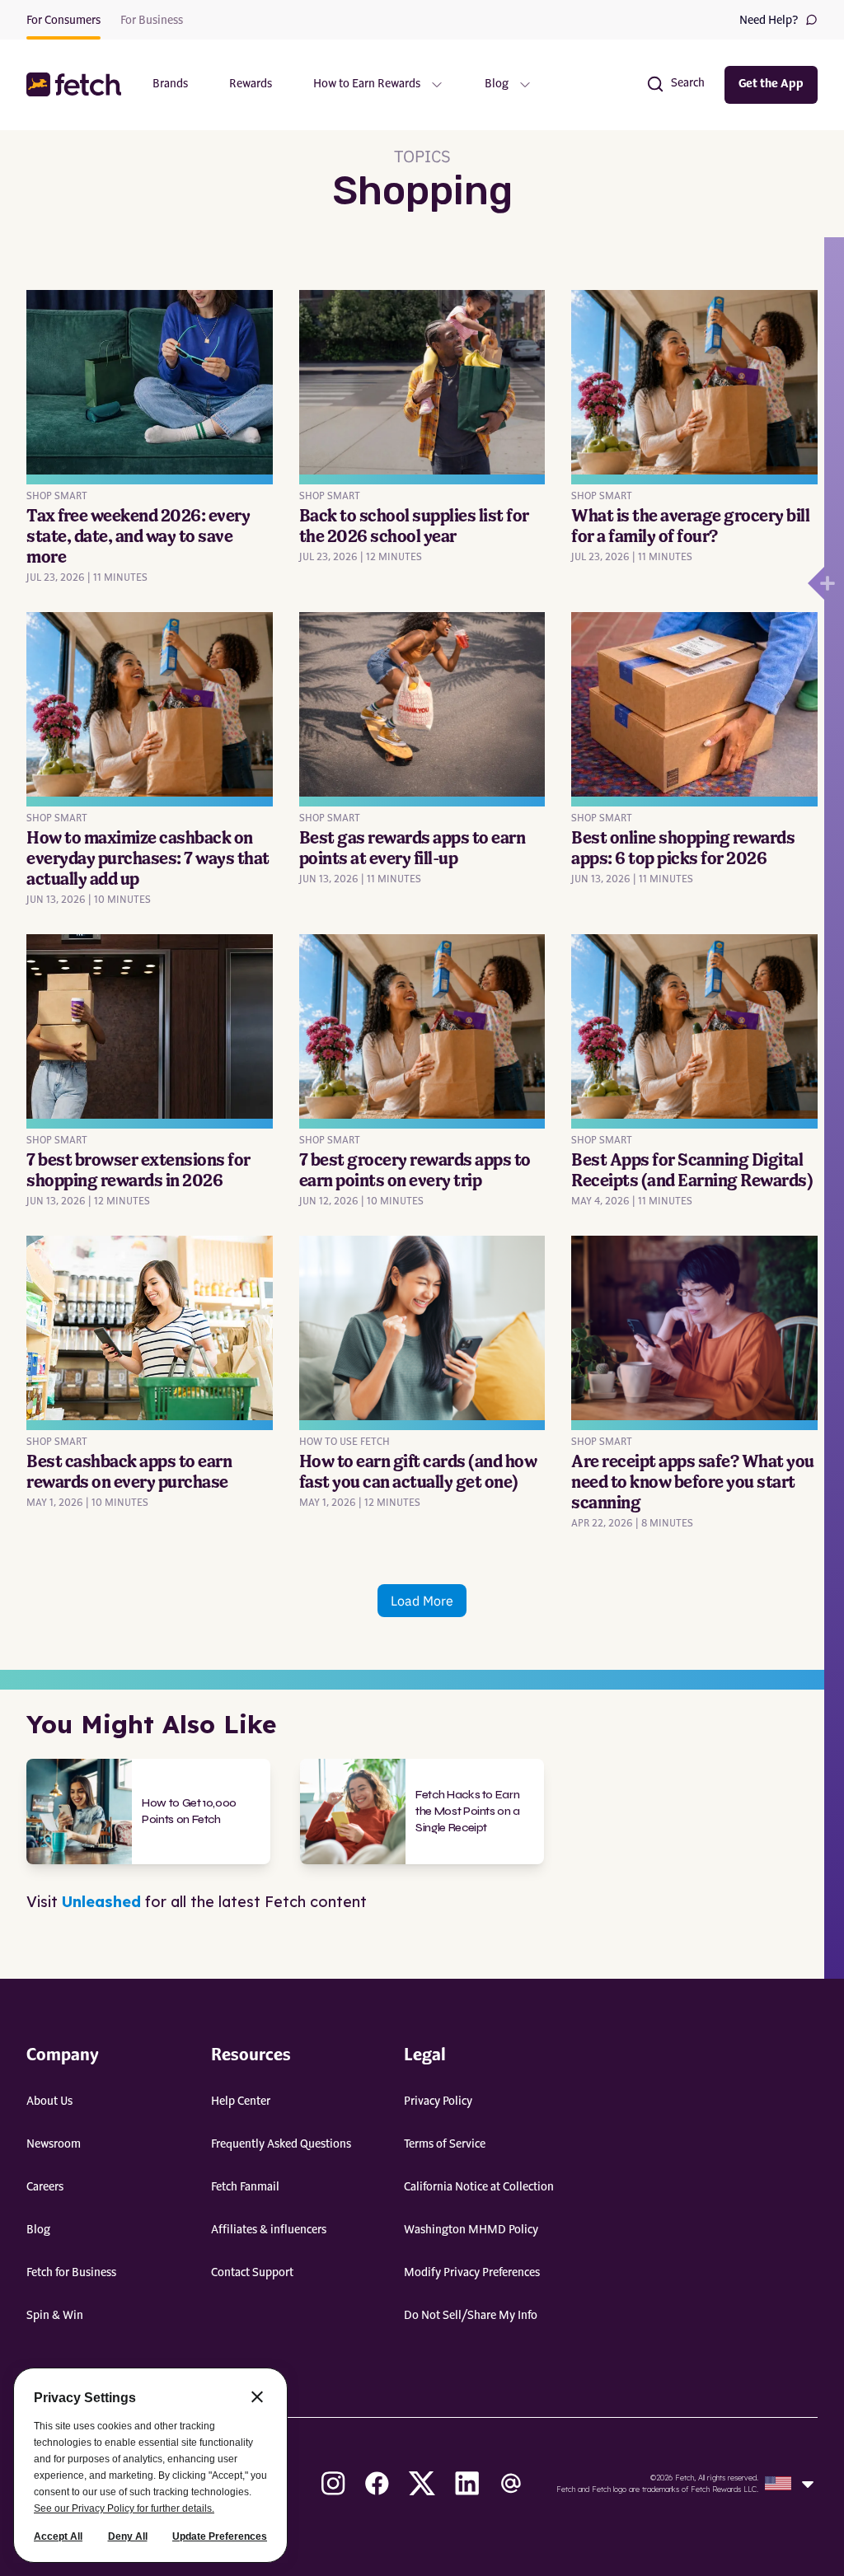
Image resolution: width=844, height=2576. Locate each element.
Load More (422, 1601)
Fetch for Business (71, 2273)
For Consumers (63, 21)
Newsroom (54, 2144)
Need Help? (769, 21)
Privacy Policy (438, 2101)
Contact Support (252, 2273)
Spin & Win (55, 2316)
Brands (170, 84)
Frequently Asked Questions (281, 2144)
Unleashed (101, 1902)
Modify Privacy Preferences (472, 2273)
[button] (76, 84)
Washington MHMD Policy (471, 2230)
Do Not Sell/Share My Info (471, 2316)
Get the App (771, 84)
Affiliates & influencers (269, 2230)
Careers (45, 2187)
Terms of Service (445, 2144)
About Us (49, 2101)
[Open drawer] (816, 583)
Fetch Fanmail (245, 2187)
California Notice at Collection (479, 2187)
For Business (152, 21)
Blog (38, 2230)
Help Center (241, 2101)
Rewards (251, 84)
